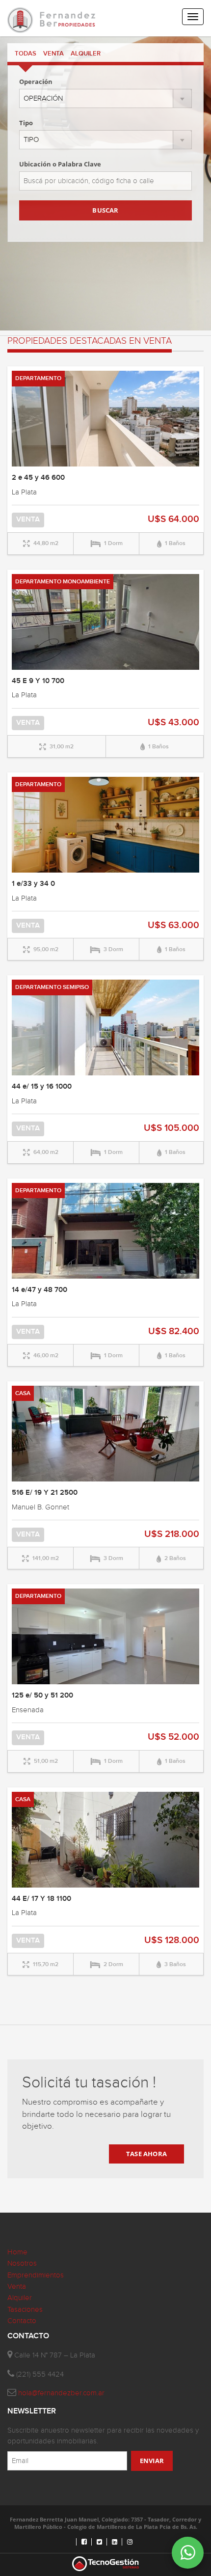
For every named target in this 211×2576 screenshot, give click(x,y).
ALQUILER (86, 54)
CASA (23, 1393)
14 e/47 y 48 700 (40, 1290)
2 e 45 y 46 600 (38, 478)
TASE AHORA (146, 2154)
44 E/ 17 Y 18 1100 (41, 1899)
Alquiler (20, 2298)
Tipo (26, 123)
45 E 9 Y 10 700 (38, 681)
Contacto (22, 2321)
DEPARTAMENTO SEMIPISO (52, 987)
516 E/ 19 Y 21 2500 (45, 1493)
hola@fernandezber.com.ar (61, 2393)
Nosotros (22, 2263)
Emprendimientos (36, 2275)
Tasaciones (25, 2310)
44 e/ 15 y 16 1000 (42, 1087)
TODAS (26, 54)
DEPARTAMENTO (38, 378)
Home (17, 2252)
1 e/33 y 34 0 (33, 884)
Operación (36, 82)
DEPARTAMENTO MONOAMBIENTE (63, 582)
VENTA (53, 54)
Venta (17, 2287)
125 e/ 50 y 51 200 (42, 1696)
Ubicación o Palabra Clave (60, 164)
